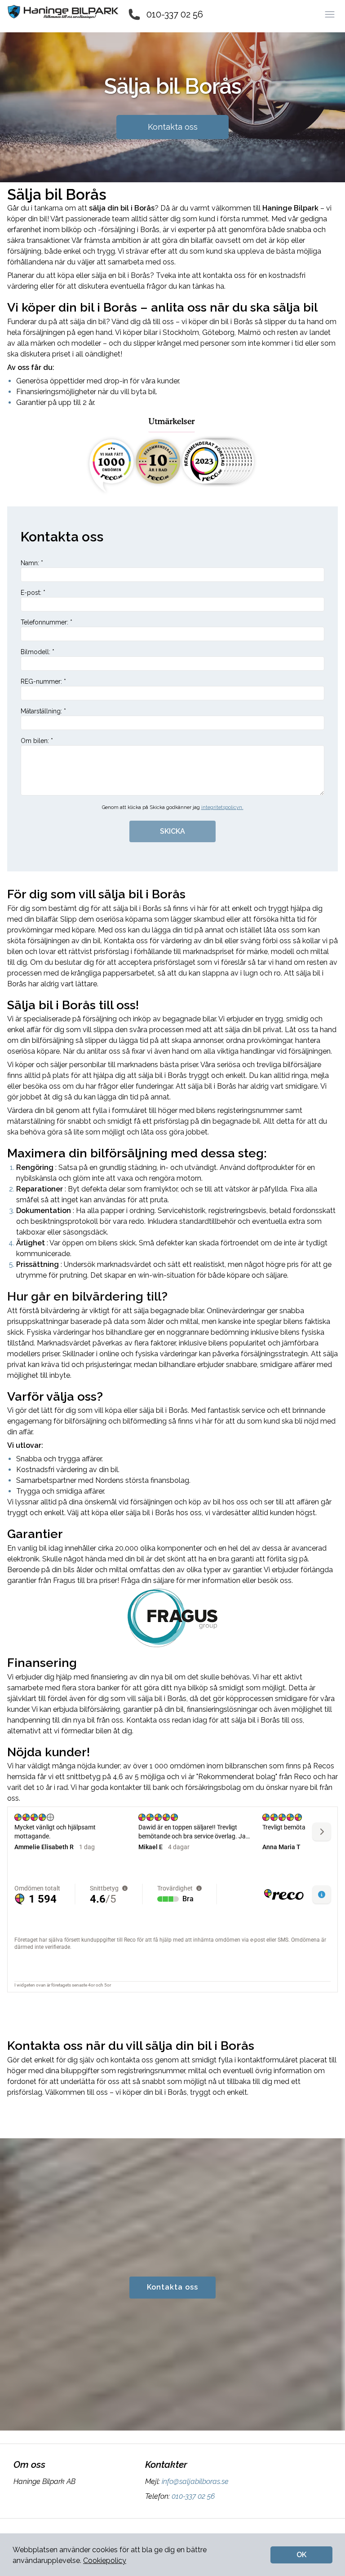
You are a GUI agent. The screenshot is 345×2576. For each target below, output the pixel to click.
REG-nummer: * (43, 681)
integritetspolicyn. (222, 807)
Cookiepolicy (105, 2561)
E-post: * (33, 593)
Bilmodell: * (38, 652)
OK (301, 2555)
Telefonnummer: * (46, 622)
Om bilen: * (37, 741)
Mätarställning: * (43, 711)
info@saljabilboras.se (195, 2481)
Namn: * (32, 563)
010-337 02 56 (175, 14)
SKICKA (172, 831)
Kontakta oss (173, 127)
